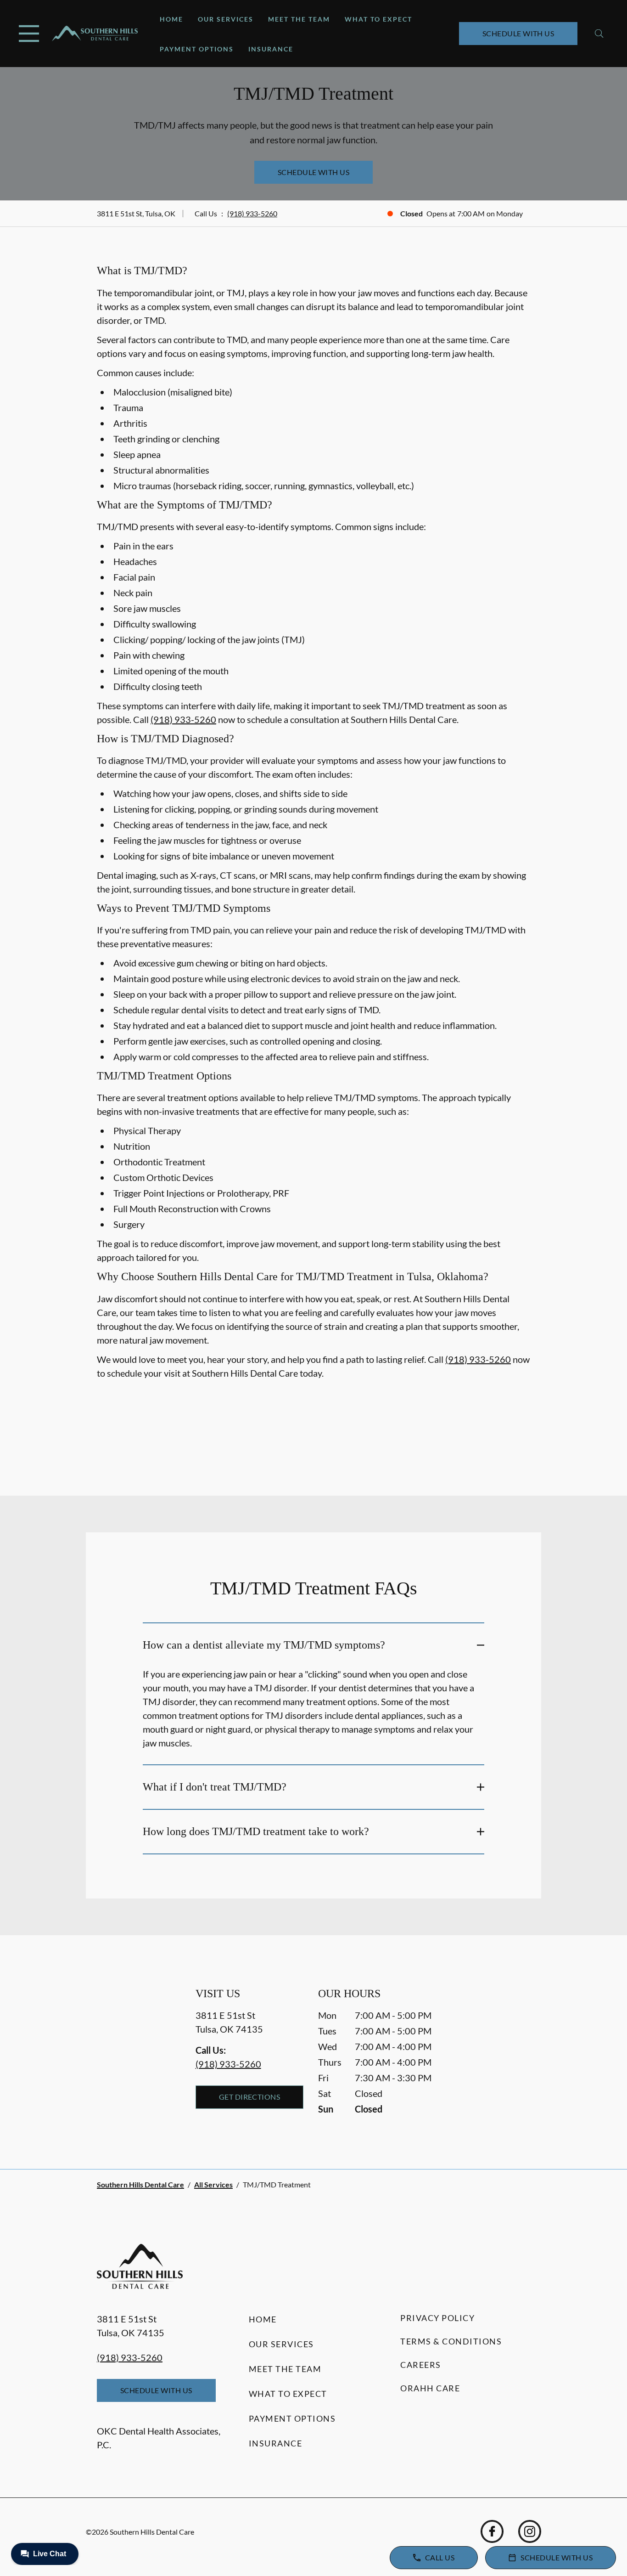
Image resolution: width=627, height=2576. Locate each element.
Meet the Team (299, 19)
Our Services (226, 19)
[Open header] (29, 34)
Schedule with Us (518, 33)
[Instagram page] (530, 2531)
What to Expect (378, 19)
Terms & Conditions (451, 2341)
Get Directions (250, 2097)
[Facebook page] (492, 2531)
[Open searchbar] (599, 34)
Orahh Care (430, 2388)
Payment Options (197, 49)
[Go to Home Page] (95, 34)
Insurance (271, 49)
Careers (421, 2365)
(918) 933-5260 (252, 213)
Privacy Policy (437, 2318)
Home (171, 19)
